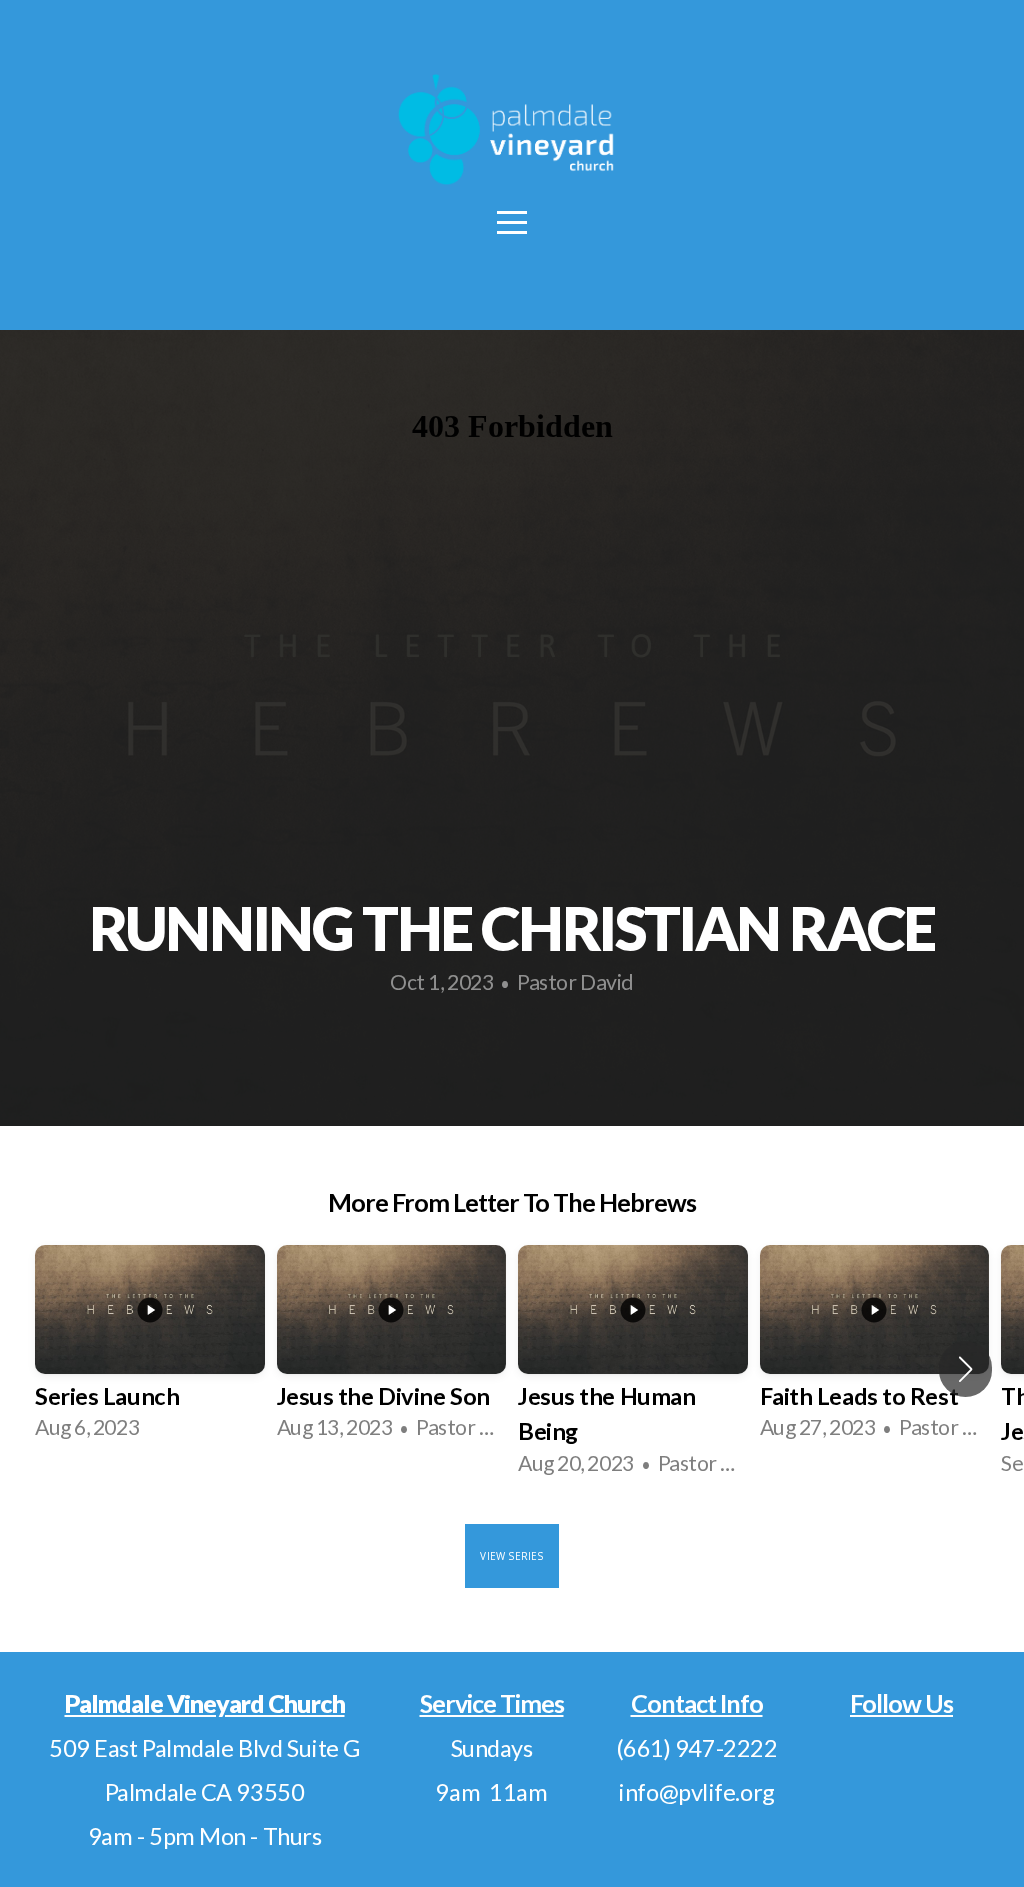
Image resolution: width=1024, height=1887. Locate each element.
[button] (965, 1369)
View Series (511, 1556)
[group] (150, 1351)
